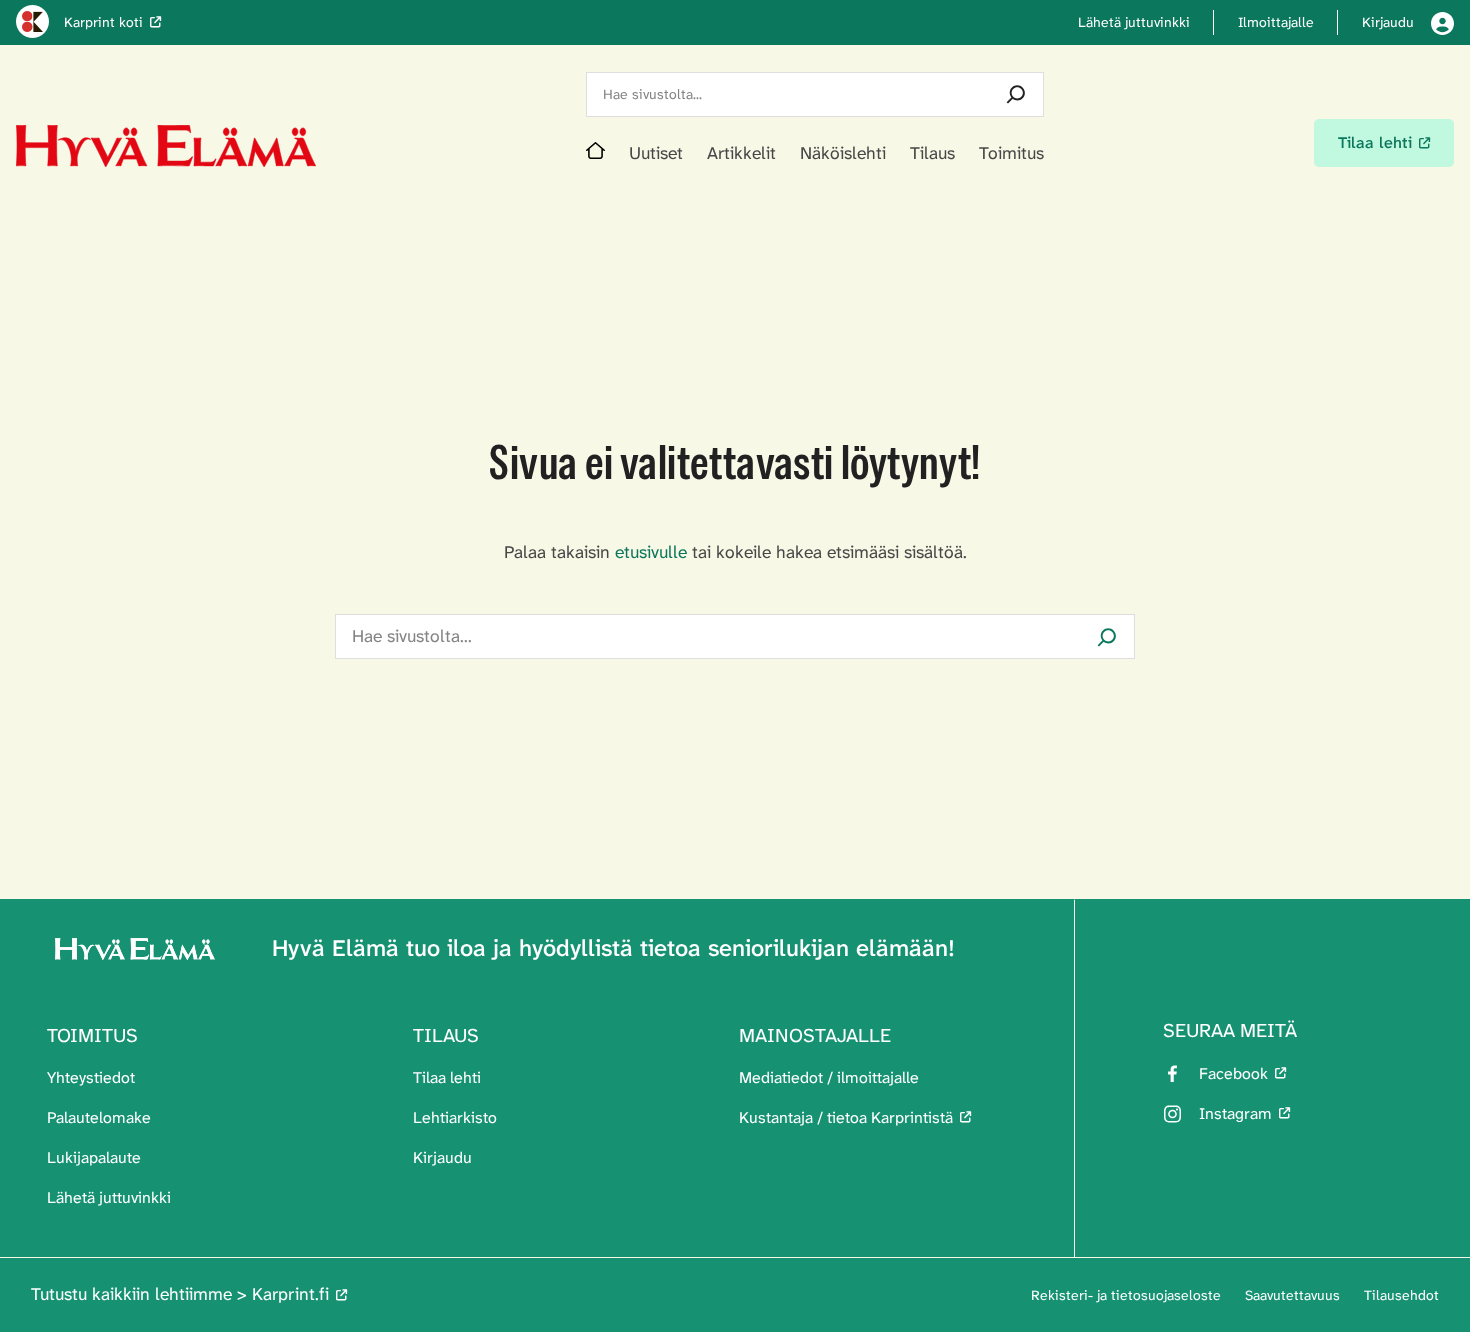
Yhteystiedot (91, 1077)
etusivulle (651, 552)
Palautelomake (99, 1117)
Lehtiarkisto (455, 1117)
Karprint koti (103, 22)
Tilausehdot (1401, 1295)
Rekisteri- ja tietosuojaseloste (1126, 1295)
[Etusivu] (595, 154)
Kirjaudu (442, 1157)
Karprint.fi (290, 1294)
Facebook (1233, 1073)
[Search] (1016, 94)
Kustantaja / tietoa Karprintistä (846, 1117)
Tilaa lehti (447, 1077)
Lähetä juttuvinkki (109, 1197)
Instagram (1235, 1113)
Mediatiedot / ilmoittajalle (829, 1077)
